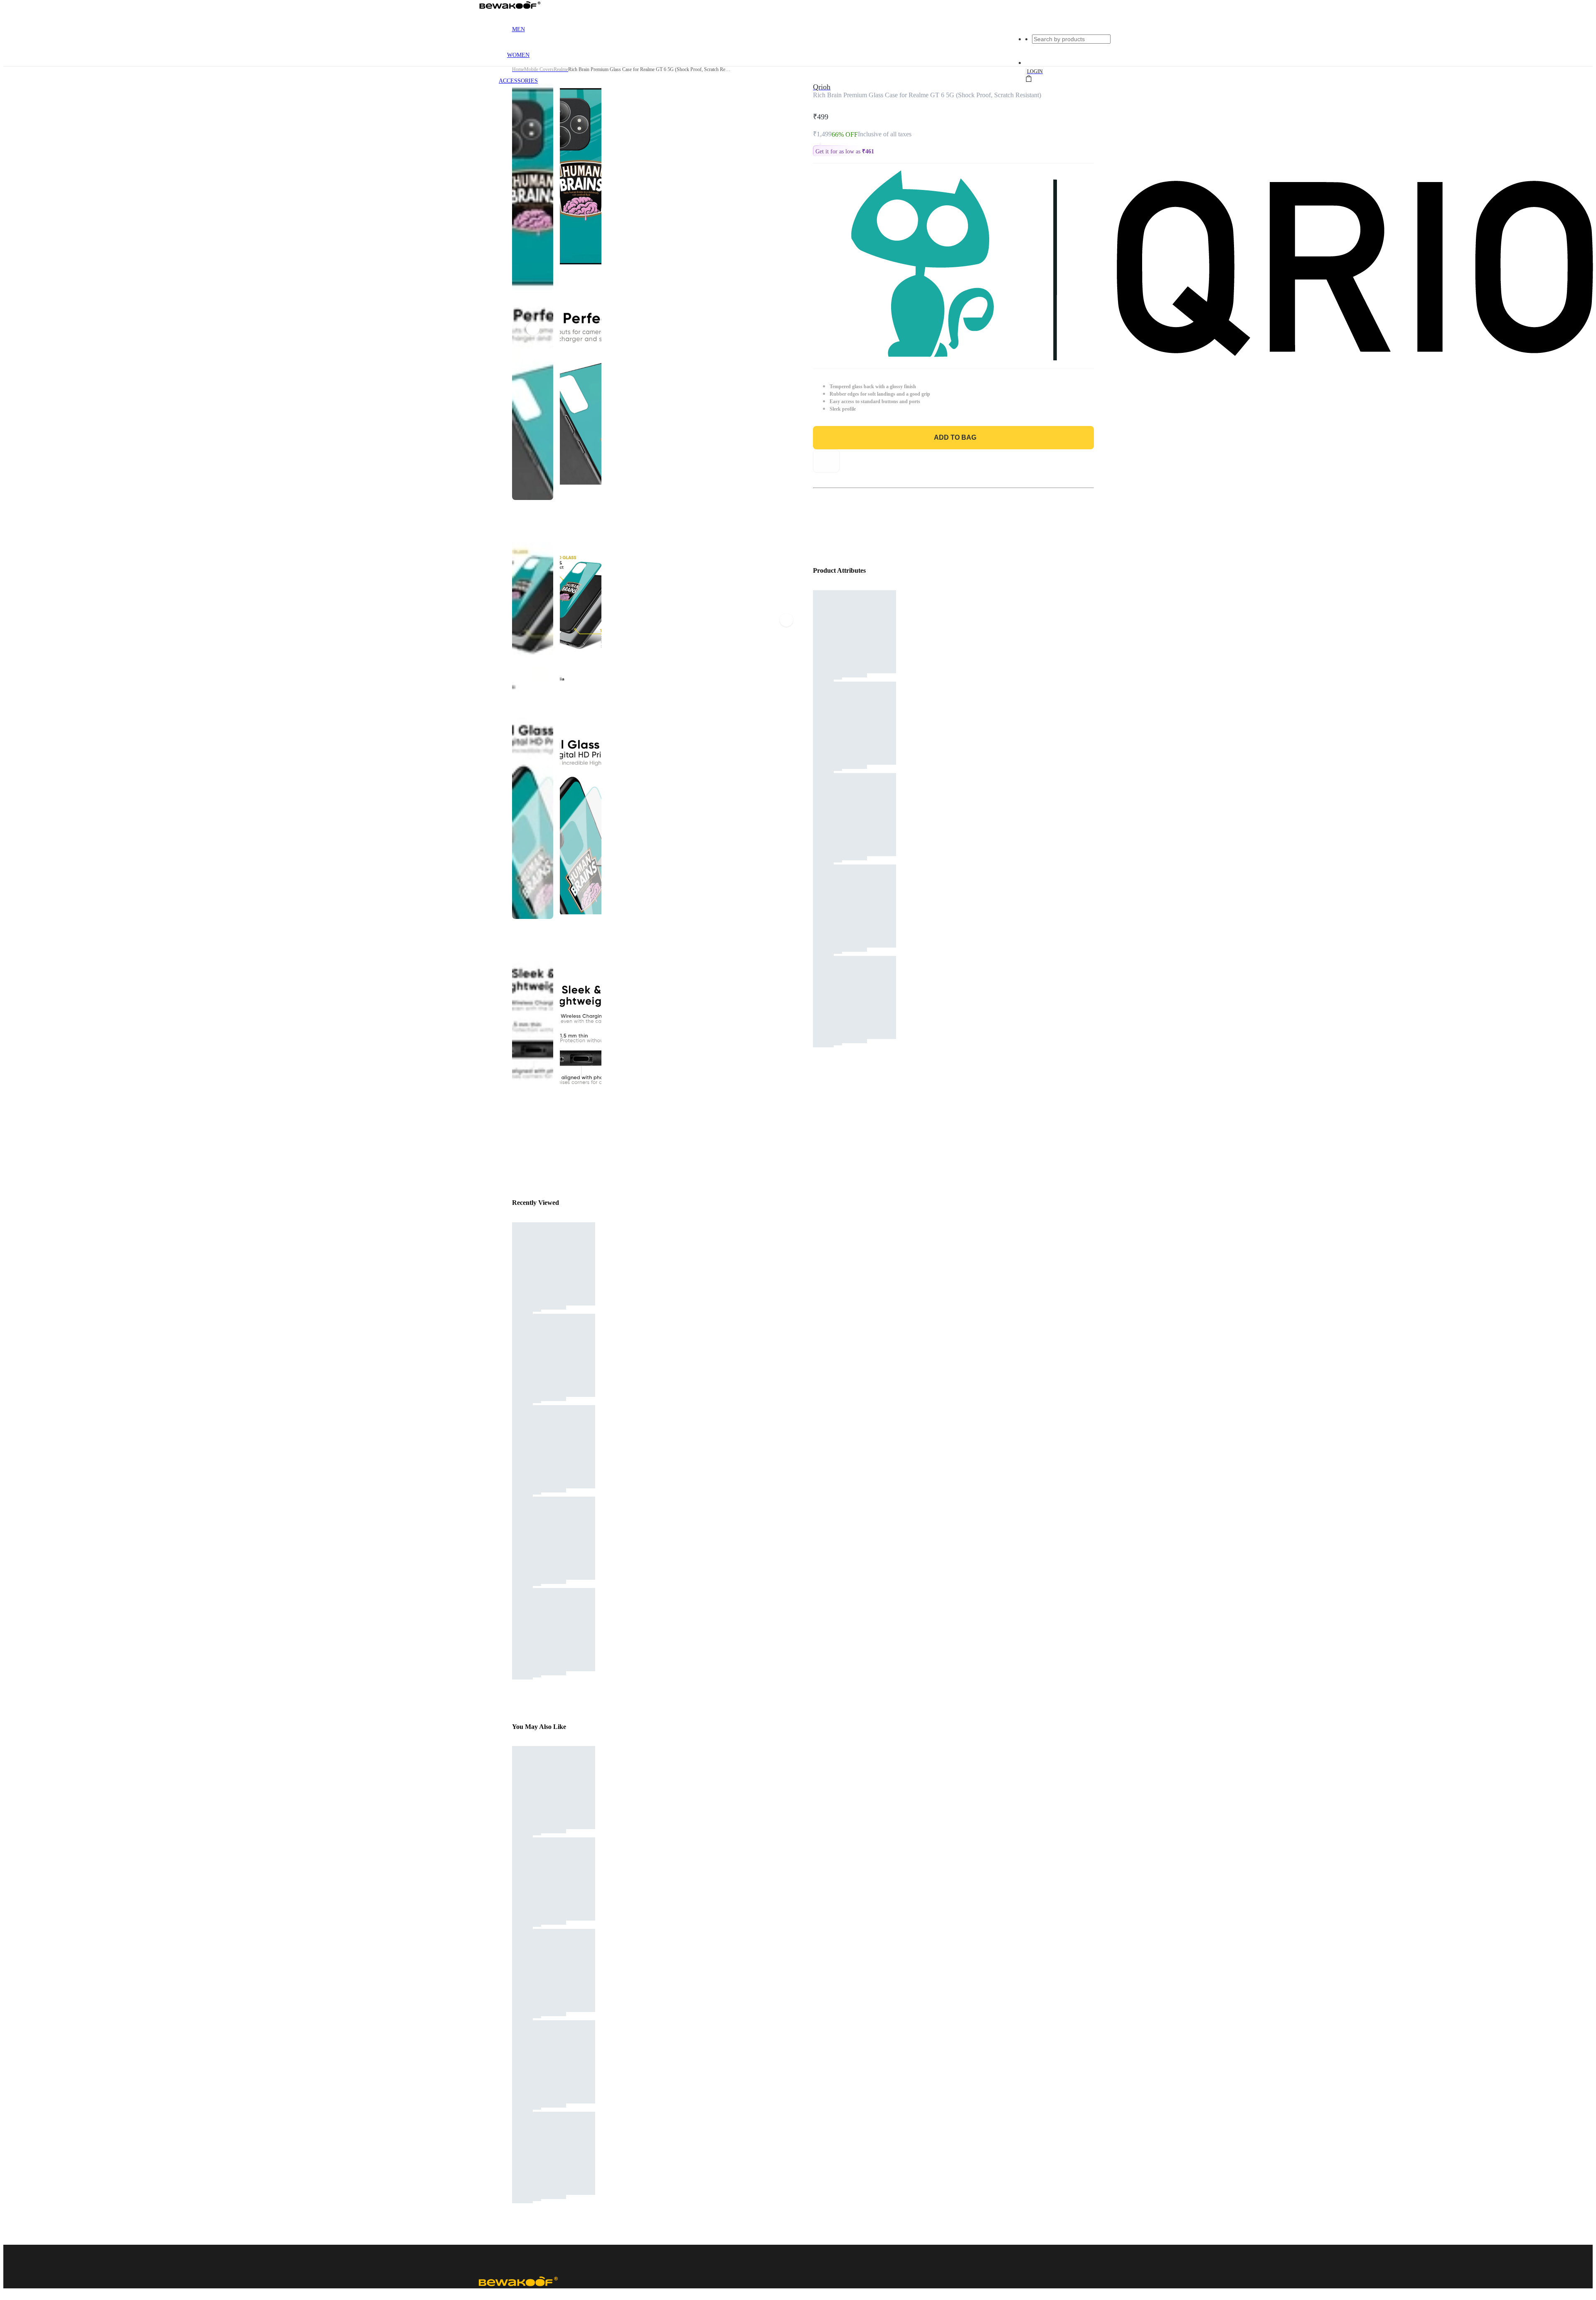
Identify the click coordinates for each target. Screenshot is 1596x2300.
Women (518, 55)
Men (518, 29)
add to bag (955, 437)
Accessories (518, 81)
